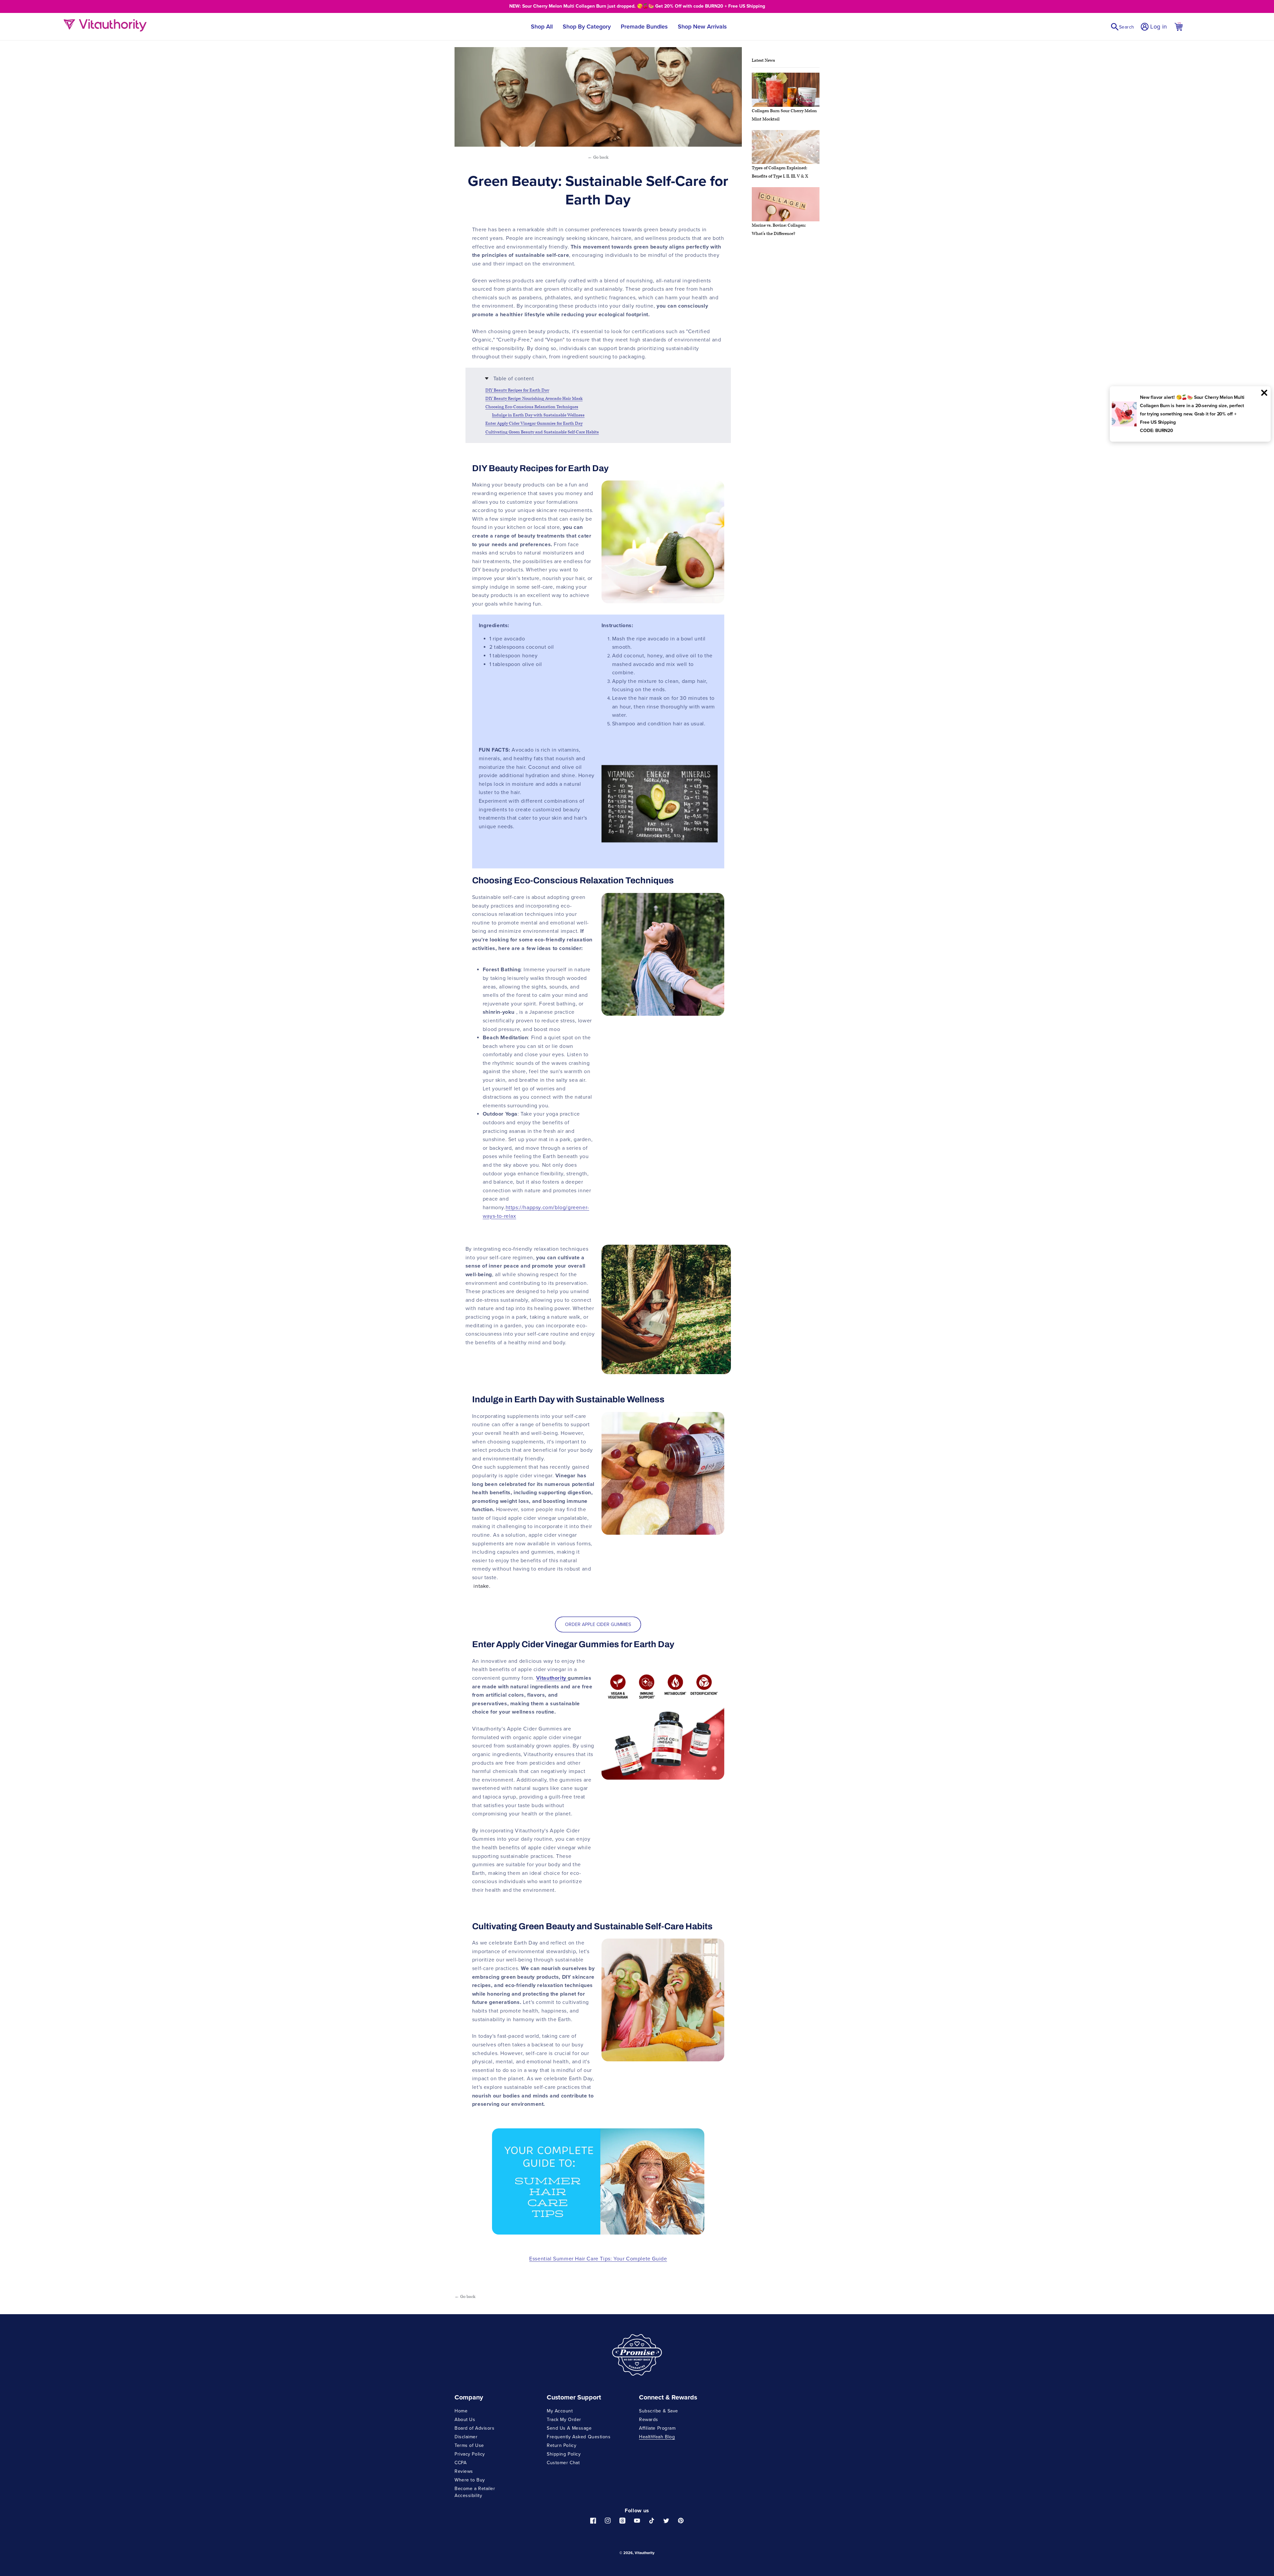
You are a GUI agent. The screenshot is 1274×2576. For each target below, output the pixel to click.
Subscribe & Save (659, 2411)
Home (461, 2411)
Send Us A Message (569, 2428)
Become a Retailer (475, 2488)
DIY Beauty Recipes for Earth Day (517, 390)
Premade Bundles (644, 26)
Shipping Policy (564, 2454)
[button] (1122, 27)
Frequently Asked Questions (579, 2437)
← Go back (598, 157)
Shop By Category (587, 26)
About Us (465, 2419)
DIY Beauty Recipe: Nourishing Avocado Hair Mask (534, 399)
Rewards (649, 2419)
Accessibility (468, 2495)
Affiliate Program (657, 2428)
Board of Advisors (475, 2428)
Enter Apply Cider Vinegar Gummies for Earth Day (534, 424)
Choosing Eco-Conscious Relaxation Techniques (532, 407)
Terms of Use (469, 2445)
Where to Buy (470, 2480)
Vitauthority (645, 2553)
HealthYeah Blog (657, 2437)
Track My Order (564, 2419)
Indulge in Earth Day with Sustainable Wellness (538, 415)
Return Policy (562, 2445)
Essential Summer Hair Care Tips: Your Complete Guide (598, 2258)
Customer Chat (563, 2463)
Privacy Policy (470, 2454)
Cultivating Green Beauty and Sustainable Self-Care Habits (542, 432)
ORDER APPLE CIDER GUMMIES (598, 1624)
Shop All (542, 26)
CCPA (460, 2463)
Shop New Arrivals (702, 26)
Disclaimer (466, 2437)
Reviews (464, 2471)
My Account (560, 2411)
